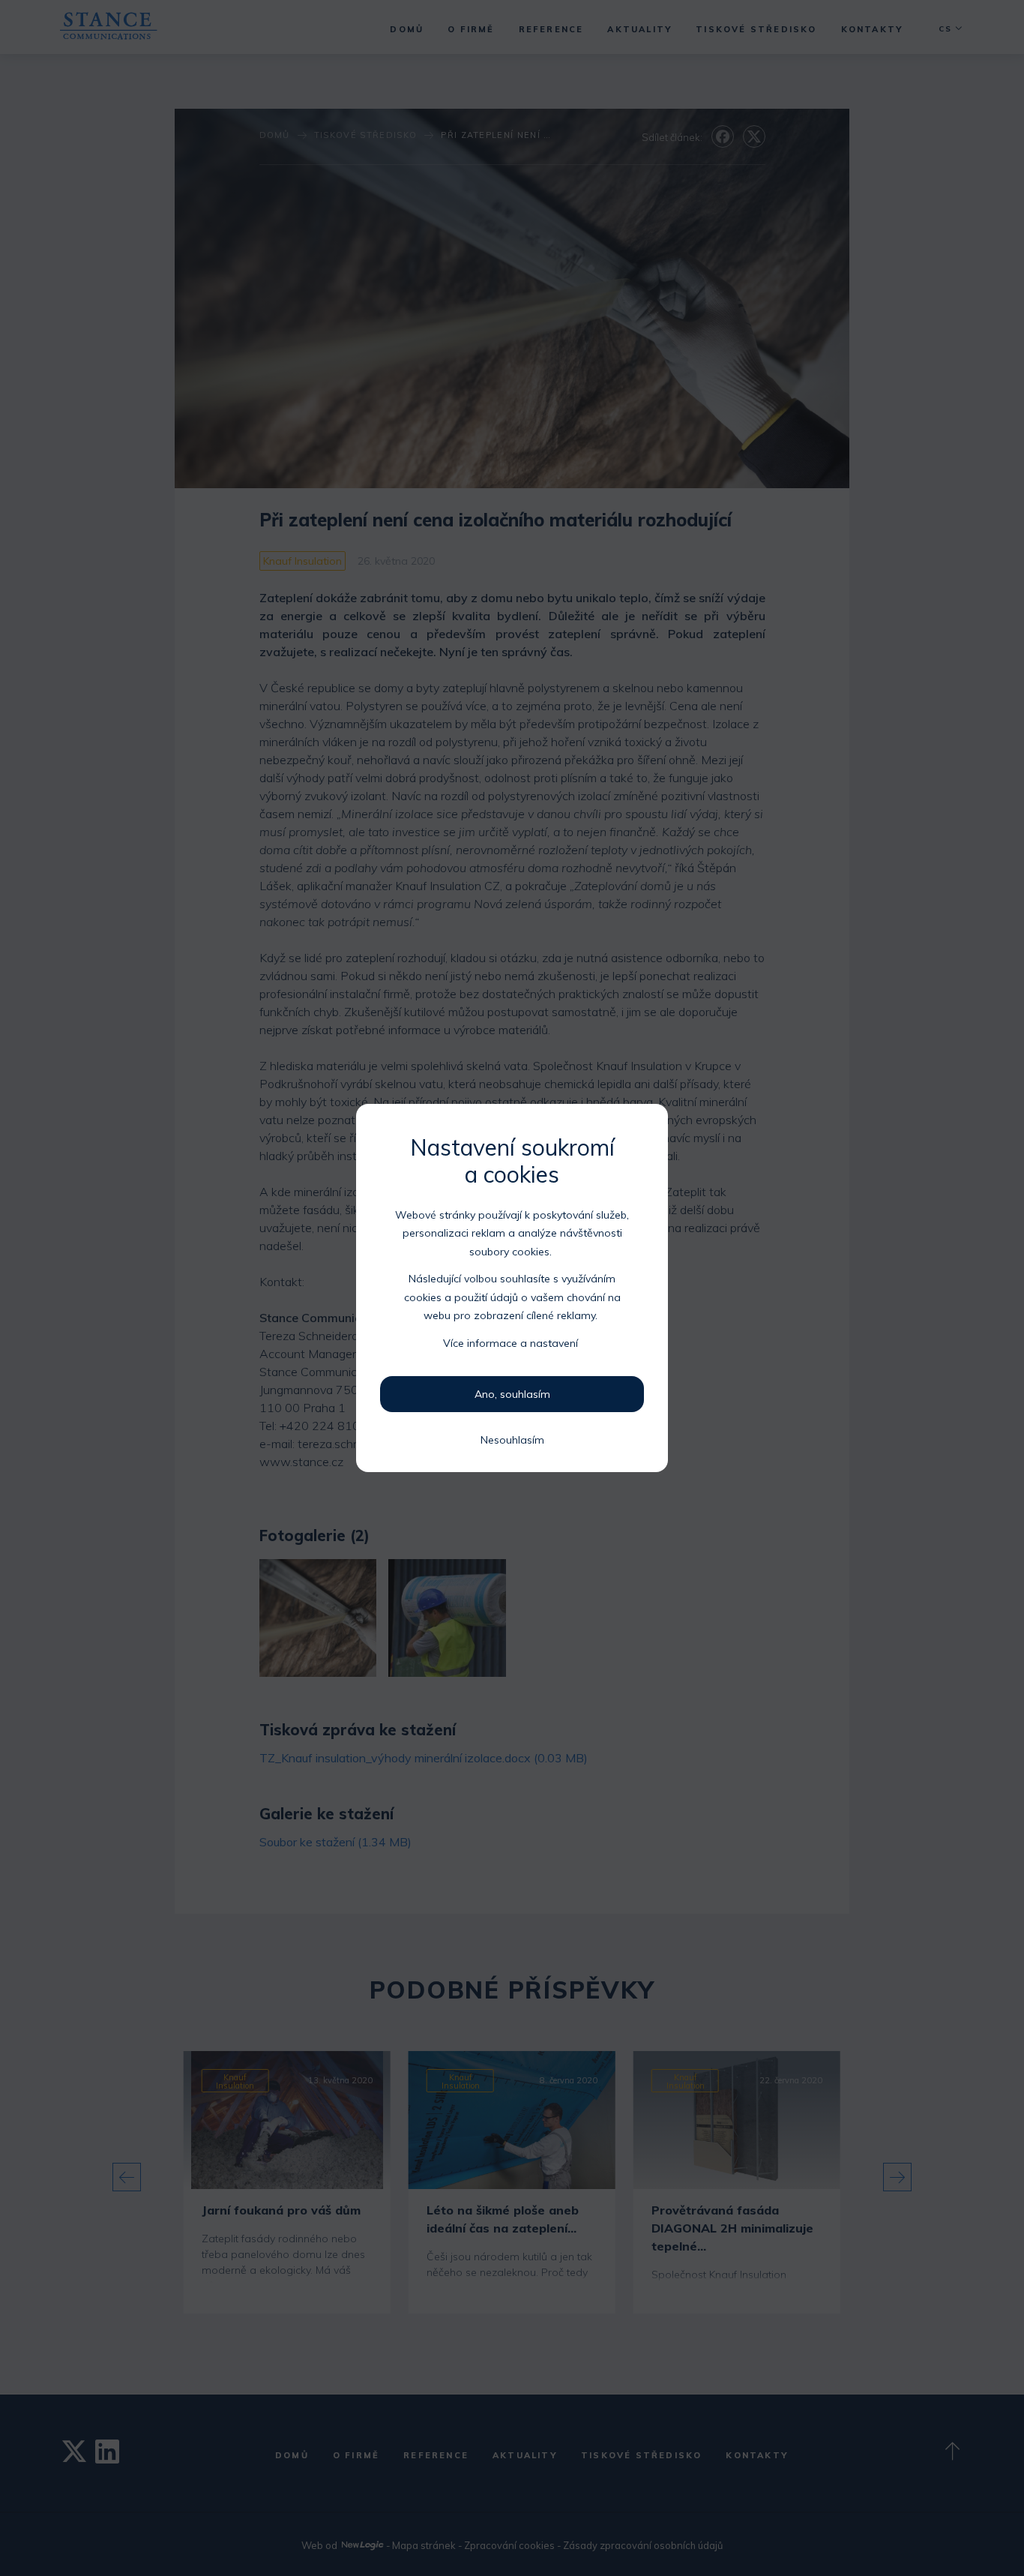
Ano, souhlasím (512, 1394)
